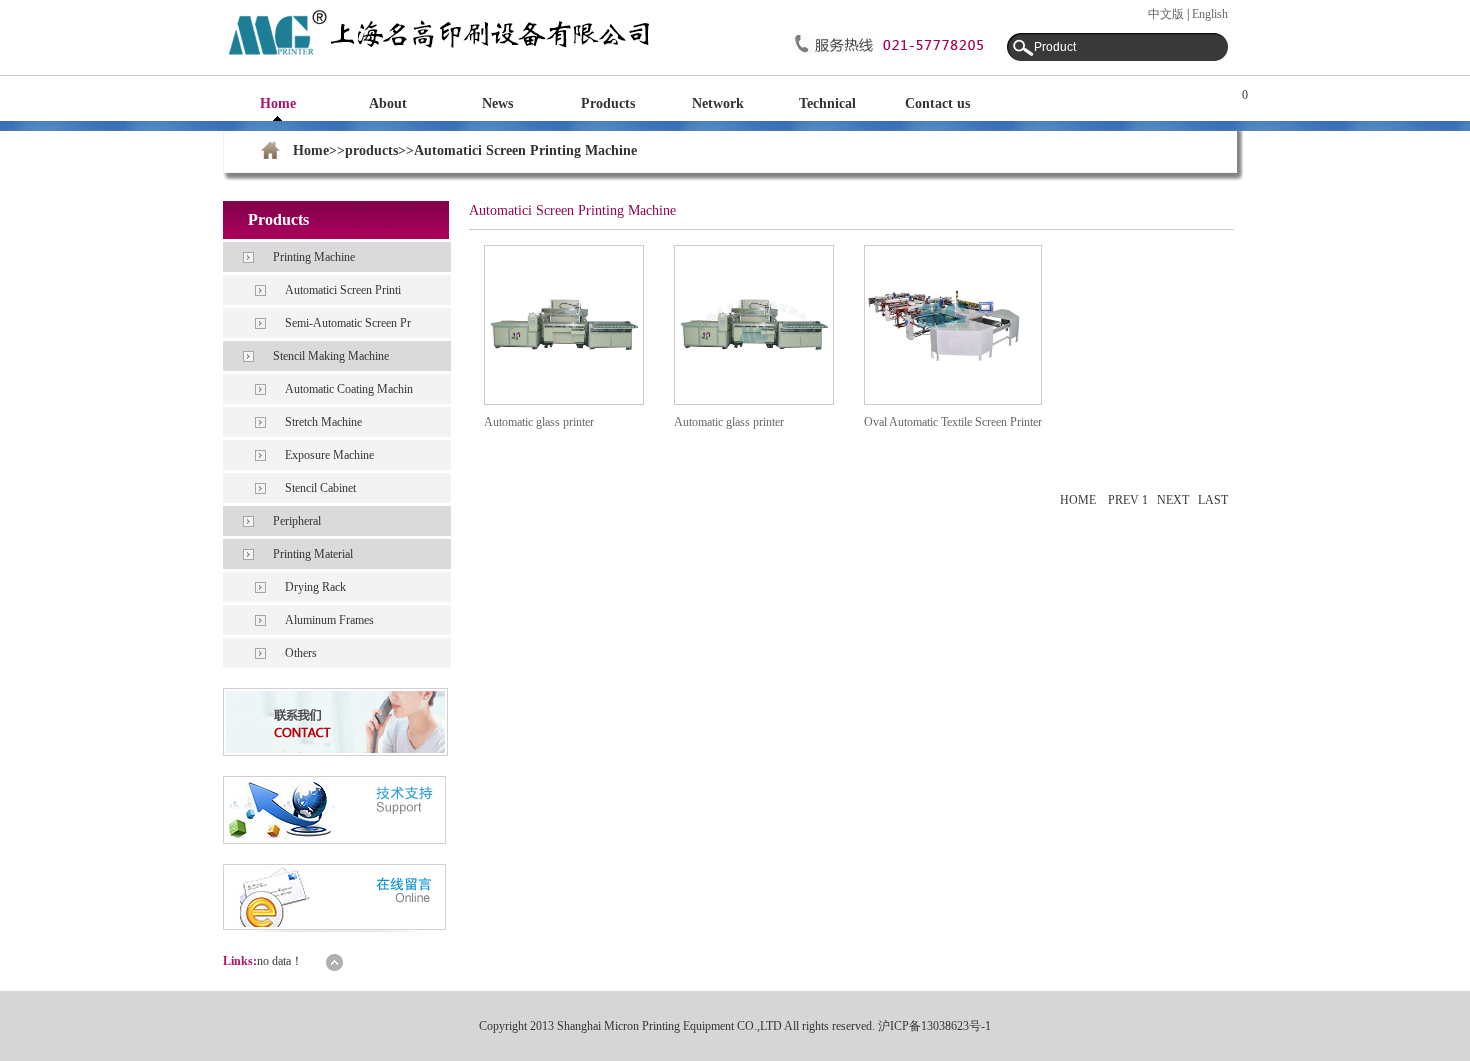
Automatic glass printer (539, 422)
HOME (1078, 500)
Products (608, 103)
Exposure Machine (329, 455)
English (1210, 14)
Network (718, 103)
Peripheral (297, 521)
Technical (827, 103)
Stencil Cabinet (320, 488)
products (371, 150)
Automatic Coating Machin (349, 389)
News (497, 103)
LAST (1213, 500)
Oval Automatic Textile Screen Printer (953, 422)
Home (278, 103)
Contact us (937, 103)
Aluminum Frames (329, 620)
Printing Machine (314, 257)
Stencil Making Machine (331, 356)
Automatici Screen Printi (343, 290)
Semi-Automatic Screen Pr (348, 323)
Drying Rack (315, 587)
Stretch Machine (323, 422)
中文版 (1166, 14)
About (388, 103)
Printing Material (313, 554)
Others (301, 653)
